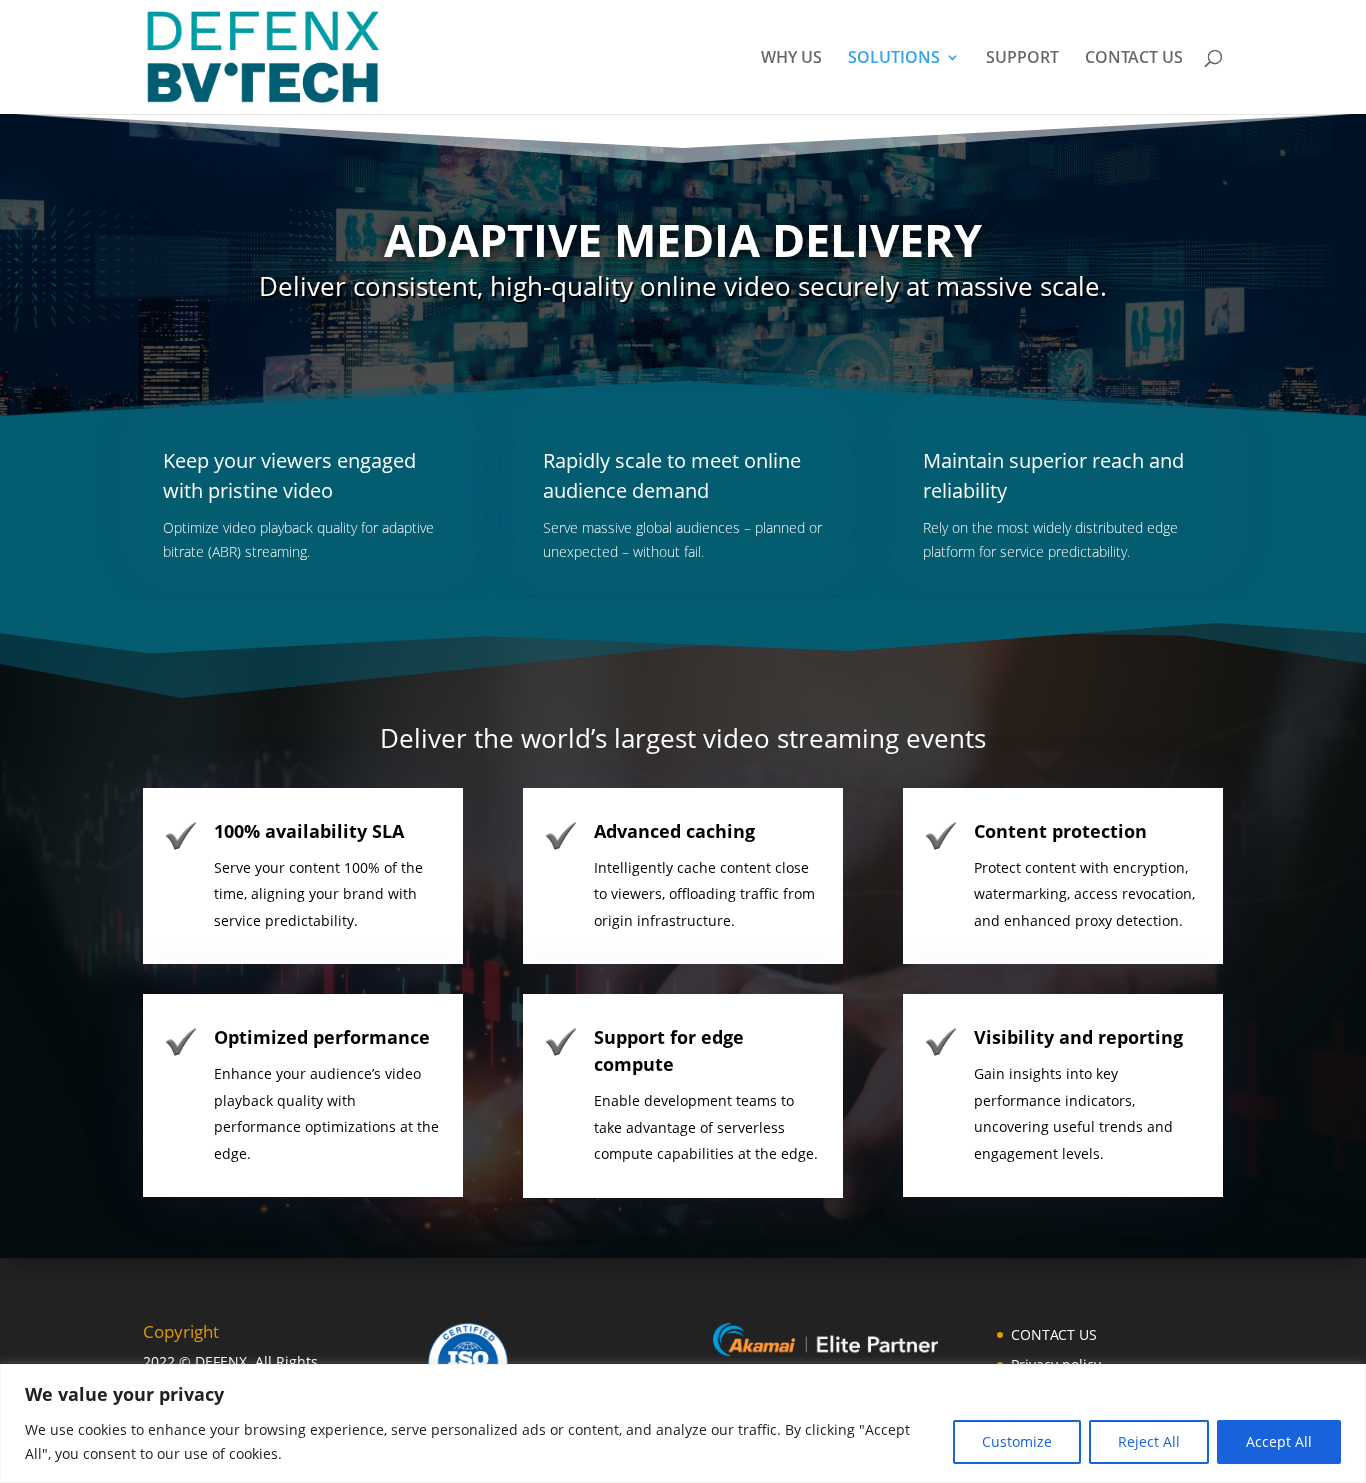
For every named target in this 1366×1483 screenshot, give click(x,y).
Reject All (1149, 1441)
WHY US (791, 59)
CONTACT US (1134, 59)
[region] (683, 1423)
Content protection (1060, 831)
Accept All (1279, 1441)
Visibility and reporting (1078, 1037)
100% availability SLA (309, 831)
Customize (1017, 1441)
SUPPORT (1022, 59)
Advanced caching (674, 831)
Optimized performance (322, 1037)
